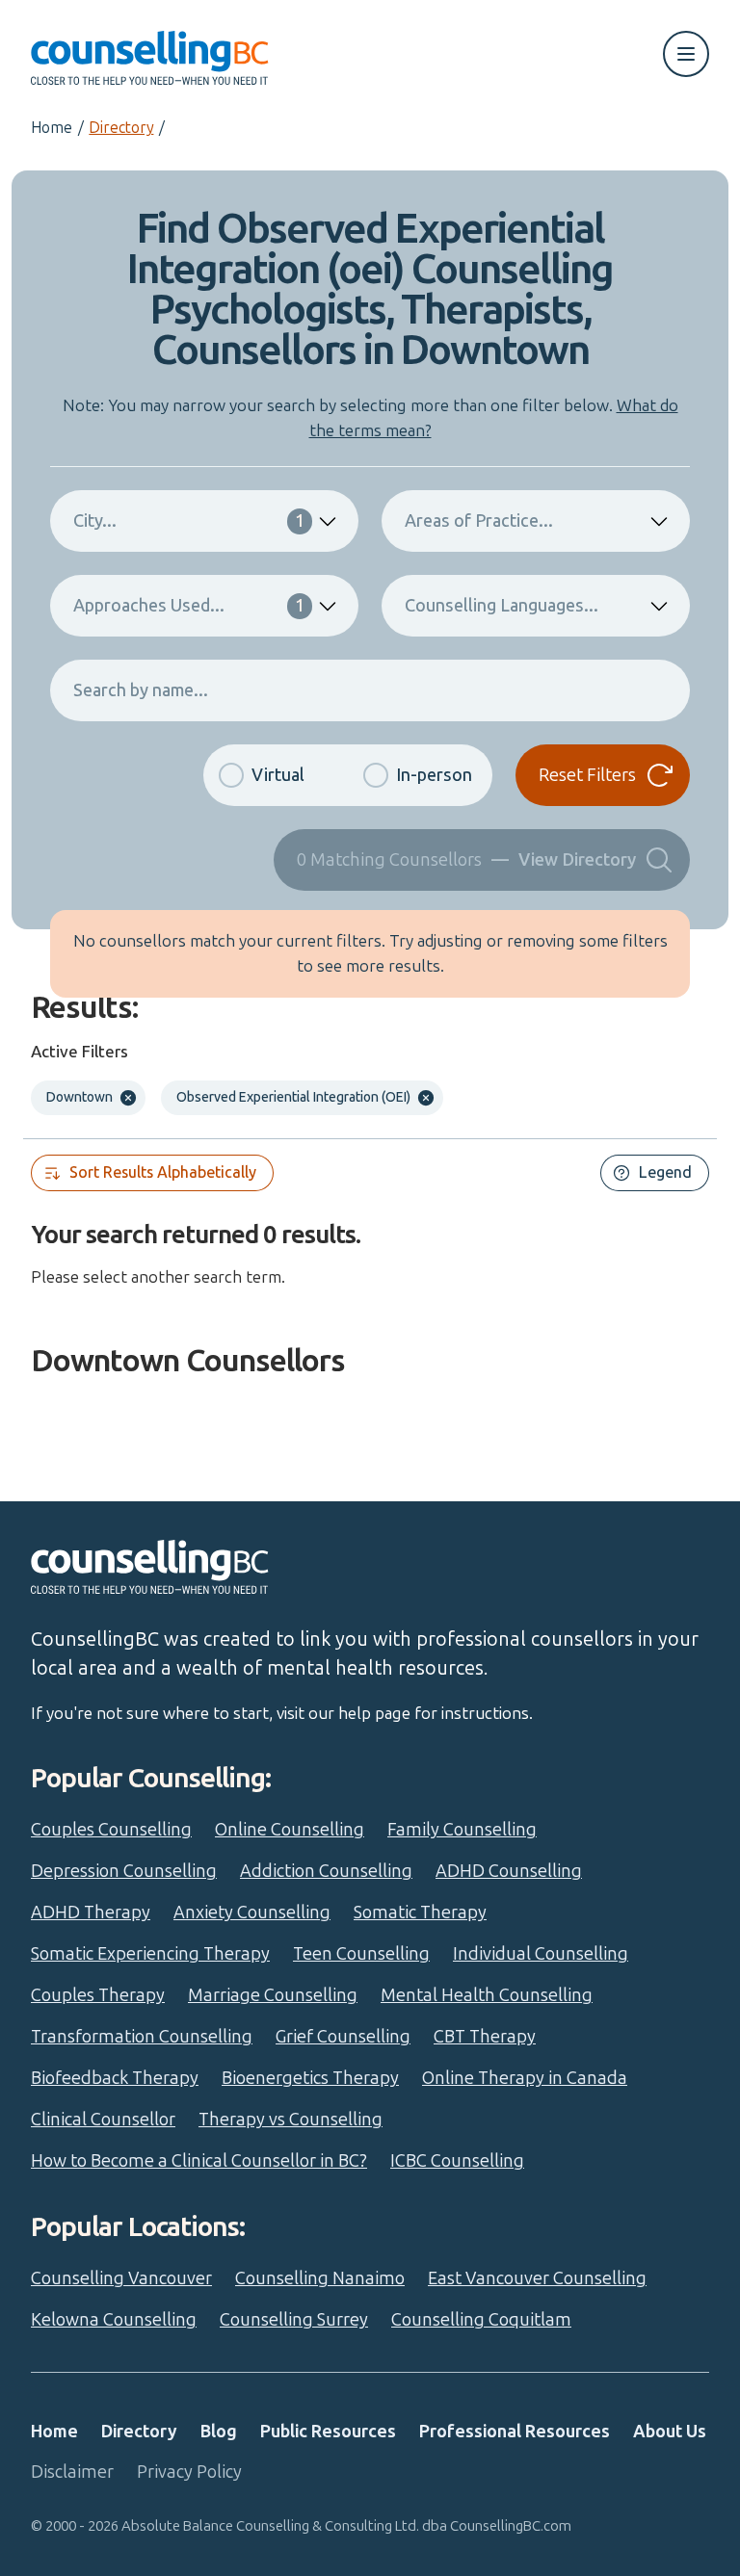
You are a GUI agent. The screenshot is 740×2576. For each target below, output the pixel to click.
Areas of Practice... (479, 521)
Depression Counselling (124, 1871)
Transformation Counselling (142, 2037)
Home (52, 128)
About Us (670, 2432)
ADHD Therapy (91, 1912)
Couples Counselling (111, 1830)
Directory (121, 128)
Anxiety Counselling (252, 1912)
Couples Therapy (98, 1995)
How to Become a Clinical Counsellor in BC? (199, 2161)
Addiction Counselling (326, 1871)
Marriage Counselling (273, 1995)
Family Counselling (462, 1830)
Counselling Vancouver (121, 2278)
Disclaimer (72, 2472)
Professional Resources (515, 2432)
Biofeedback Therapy (115, 2078)
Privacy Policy (189, 2472)
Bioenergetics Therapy (310, 2078)
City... (189, 521)
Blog (219, 2432)
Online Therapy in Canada (525, 2078)
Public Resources (328, 2432)
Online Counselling (290, 1830)
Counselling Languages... (502, 606)
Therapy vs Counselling (291, 2120)
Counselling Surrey (294, 2320)
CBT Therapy (485, 2037)
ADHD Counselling (509, 1871)
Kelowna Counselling (114, 2320)
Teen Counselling (361, 1954)
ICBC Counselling (457, 2161)
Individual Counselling (541, 1954)
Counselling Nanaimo (320, 2278)
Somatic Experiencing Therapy (150, 1954)
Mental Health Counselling (487, 1995)
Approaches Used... (189, 606)
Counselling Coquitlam (481, 2320)
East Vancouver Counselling (537, 2278)
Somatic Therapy (420, 1912)
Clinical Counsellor (103, 2120)
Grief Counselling (343, 2037)
